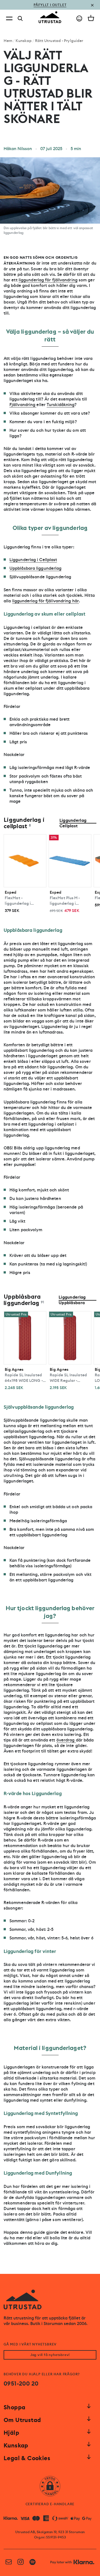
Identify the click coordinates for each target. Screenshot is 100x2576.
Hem (8, 41)
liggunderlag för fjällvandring (48, 280)
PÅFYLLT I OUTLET (50, 5)
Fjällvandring (23, 405)
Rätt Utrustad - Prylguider (59, 41)
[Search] (20, 19)
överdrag (66, 1740)
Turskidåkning (61, 405)
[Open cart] (91, 18)
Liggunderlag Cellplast (73, 823)
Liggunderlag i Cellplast (33, 560)
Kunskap (24, 41)
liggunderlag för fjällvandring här (46, 601)
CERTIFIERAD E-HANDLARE (50, 2504)
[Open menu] (9, 18)
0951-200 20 (21, 2384)
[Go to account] (79, 18)
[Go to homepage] (50, 17)
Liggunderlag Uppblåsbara (72, 1300)
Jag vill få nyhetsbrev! (50, 2355)
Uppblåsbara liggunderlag (35, 568)
